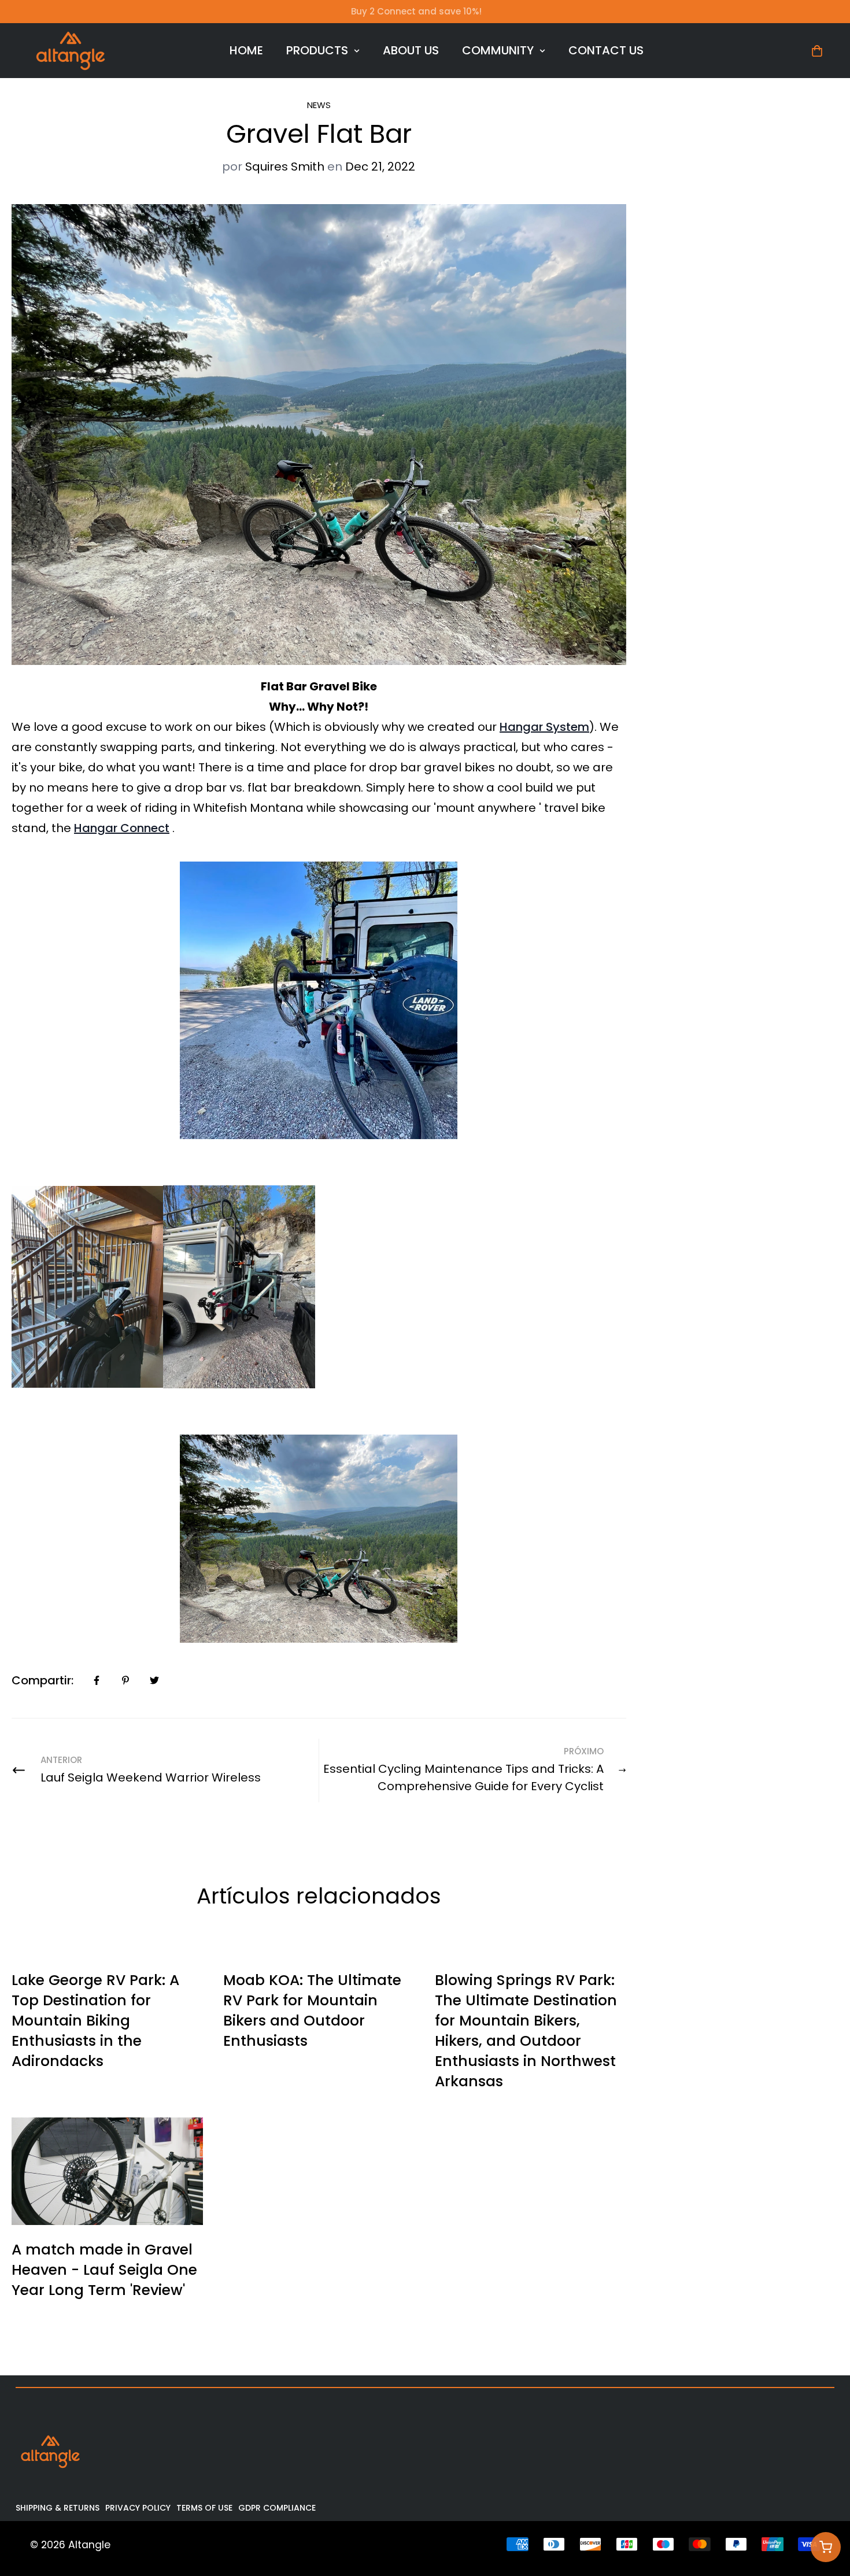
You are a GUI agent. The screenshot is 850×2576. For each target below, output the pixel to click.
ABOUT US (411, 50)
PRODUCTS (317, 50)
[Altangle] (71, 51)
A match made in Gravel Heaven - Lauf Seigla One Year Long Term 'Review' (104, 2270)
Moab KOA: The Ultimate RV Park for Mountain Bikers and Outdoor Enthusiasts (312, 2010)
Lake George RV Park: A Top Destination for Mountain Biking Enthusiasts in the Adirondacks (95, 2021)
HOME (246, 50)
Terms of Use (204, 2508)
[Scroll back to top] (825, 2513)
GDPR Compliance (277, 2508)
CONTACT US (606, 50)
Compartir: (42, 1680)
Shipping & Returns (58, 2508)
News (319, 105)
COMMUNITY (498, 50)
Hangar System (544, 727)
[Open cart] (826, 2547)
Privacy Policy (138, 2508)
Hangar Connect (122, 828)
